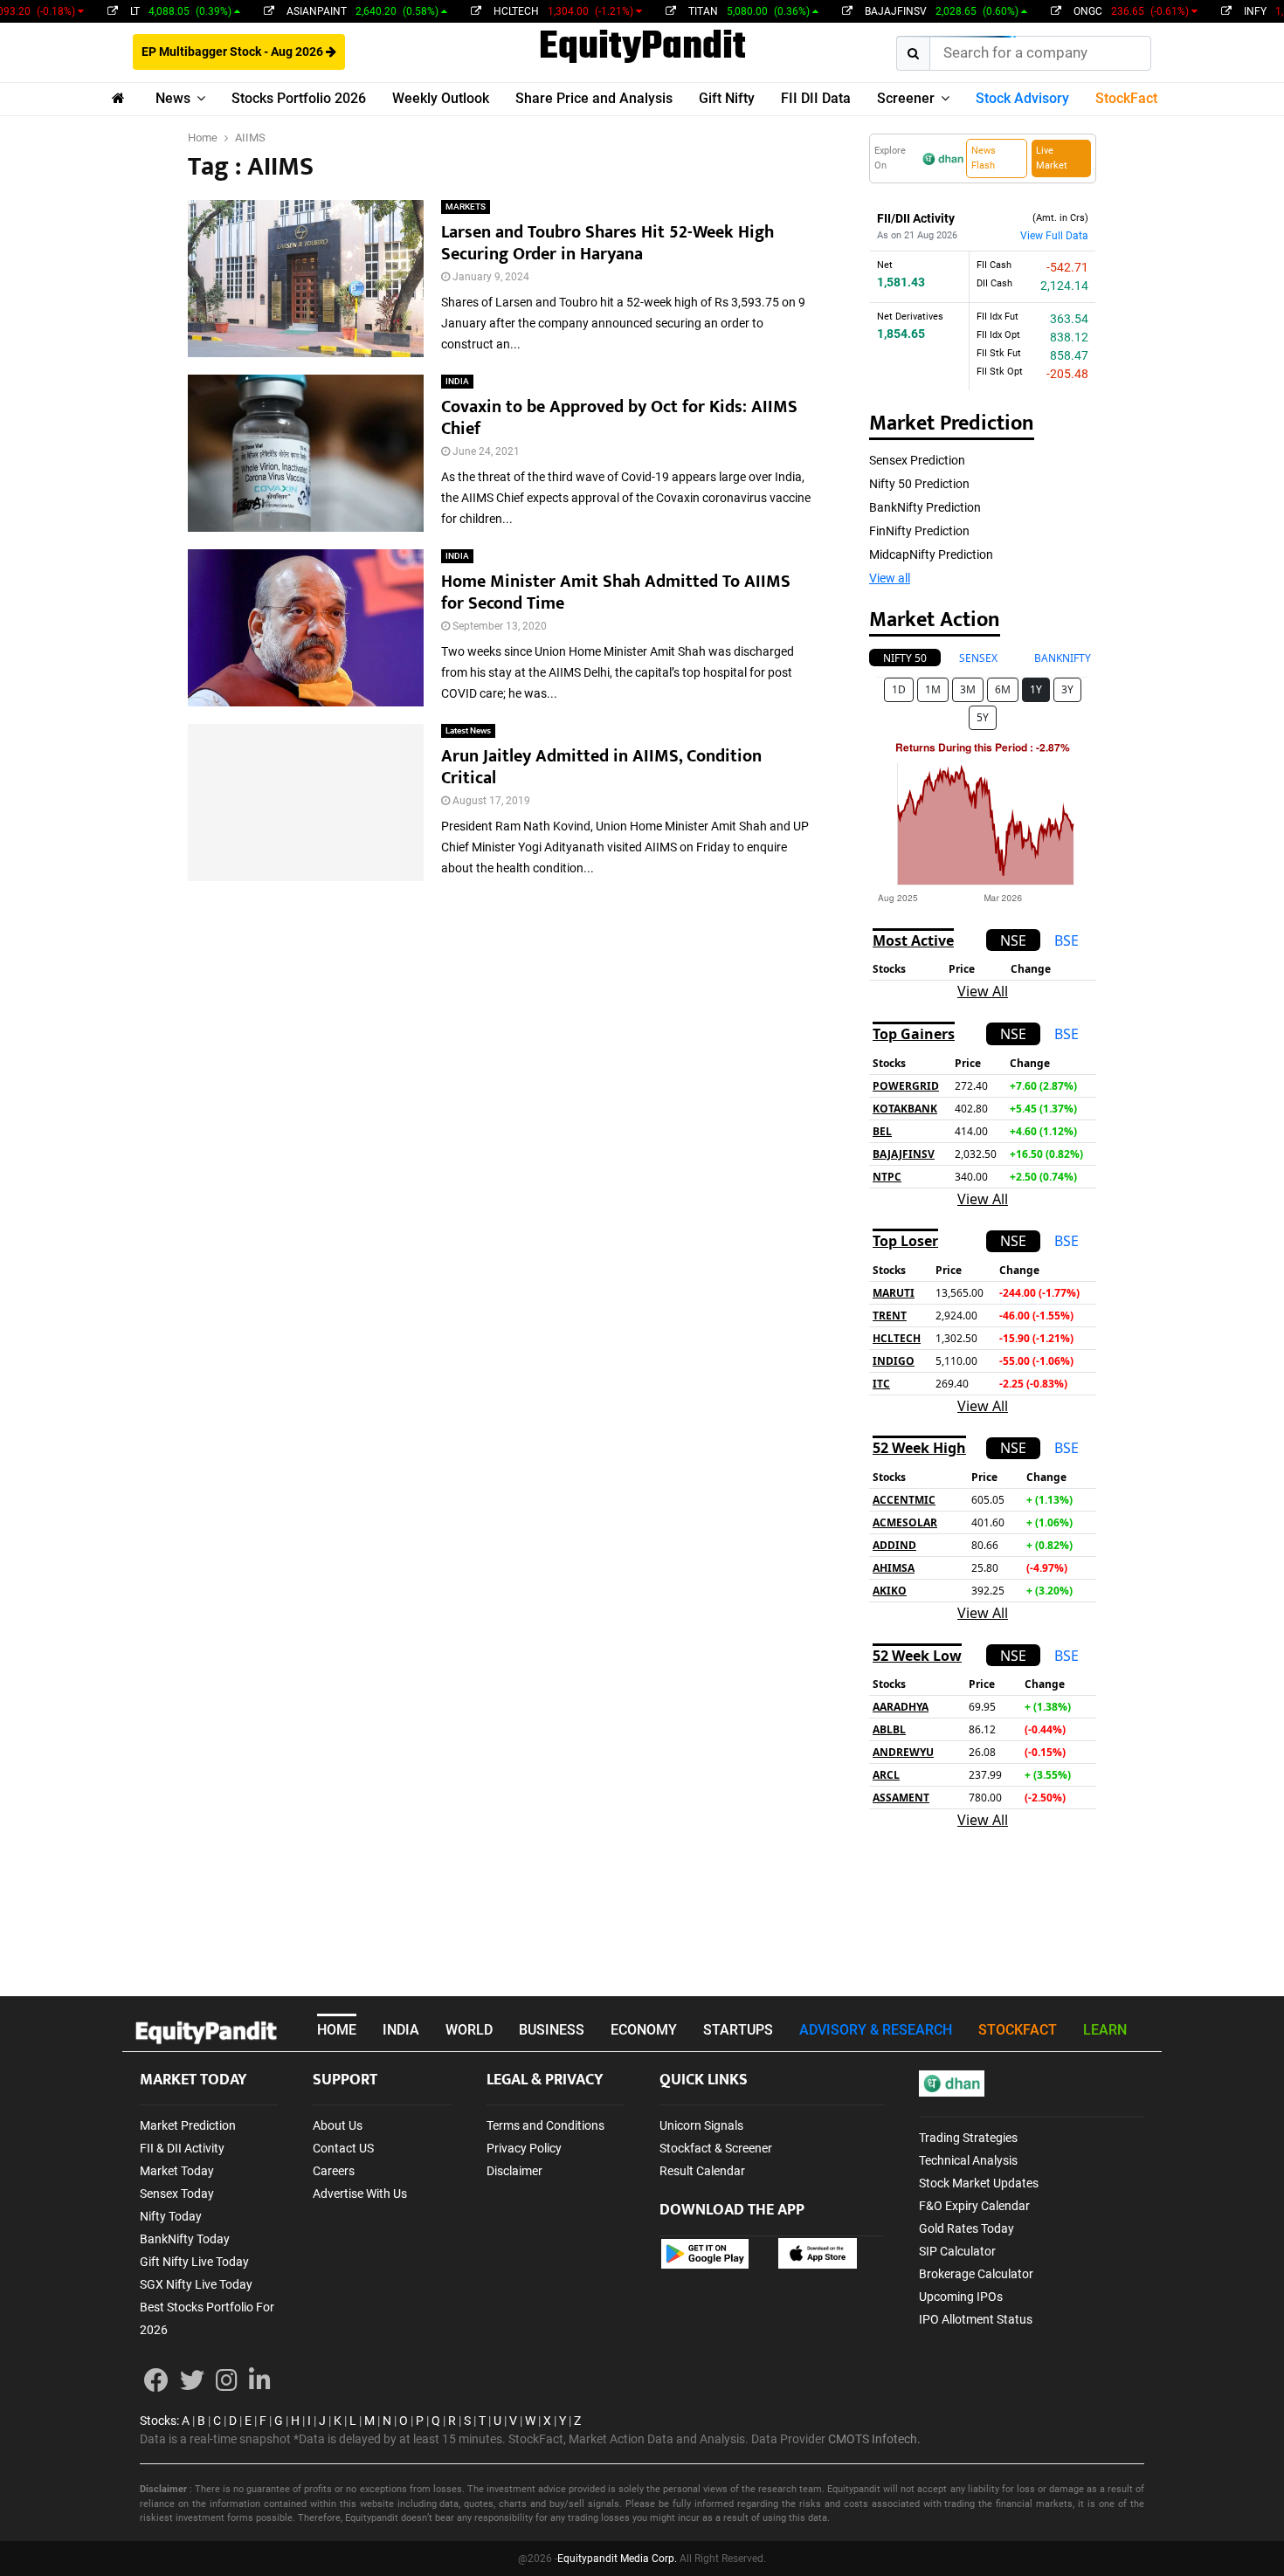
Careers (334, 2171)
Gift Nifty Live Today (194, 2262)
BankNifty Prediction (925, 507)
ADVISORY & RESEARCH (876, 2030)
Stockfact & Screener (716, 2148)
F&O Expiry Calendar (974, 2206)
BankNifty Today (185, 2239)
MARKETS (466, 207)
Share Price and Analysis (594, 98)
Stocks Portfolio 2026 (299, 98)
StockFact (1126, 98)
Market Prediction (188, 2125)
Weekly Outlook (441, 98)
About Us (338, 2125)
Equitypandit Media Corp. (617, 2559)
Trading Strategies (968, 2138)
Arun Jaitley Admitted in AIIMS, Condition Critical (601, 767)
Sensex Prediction (917, 460)
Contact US (343, 2148)
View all (890, 578)
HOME (337, 2030)
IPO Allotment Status (976, 2319)
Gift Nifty (727, 98)
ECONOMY (644, 2030)
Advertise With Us (360, 2194)
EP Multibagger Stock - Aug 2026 (234, 52)
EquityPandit (642, 48)
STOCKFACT (1018, 2030)
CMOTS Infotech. (874, 2439)
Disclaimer (514, 2171)
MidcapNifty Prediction (931, 554)
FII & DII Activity (182, 2148)
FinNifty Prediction (919, 531)
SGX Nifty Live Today (196, 2284)
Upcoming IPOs (961, 2297)
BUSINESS (552, 2030)
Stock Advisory (1022, 98)
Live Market (1052, 158)
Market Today (177, 2171)
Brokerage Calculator (976, 2274)
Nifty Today (171, 2216)
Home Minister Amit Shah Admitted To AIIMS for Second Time (616, 592)
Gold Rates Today (966, 2228)
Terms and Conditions (545, 2125)
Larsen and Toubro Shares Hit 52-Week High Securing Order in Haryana (607, 243)
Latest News (468, 730)
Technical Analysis (968, 2160)
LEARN (1105, 2030)
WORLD (469, 2030)
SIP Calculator (957, 2251)
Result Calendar (702, 2171)
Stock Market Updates (979, 2183)
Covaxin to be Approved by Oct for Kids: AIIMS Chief (619, 418)
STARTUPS (738, 2030)
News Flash (984, 158)
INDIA (457, 381)
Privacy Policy (524, 2148)
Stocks (158, 2421)
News (173, 98)
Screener (906, 98)
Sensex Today (177, 2194)
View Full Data (1054, 236)
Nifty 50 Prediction (919, 484)
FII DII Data (816, 98)
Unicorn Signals (701, 2125)
